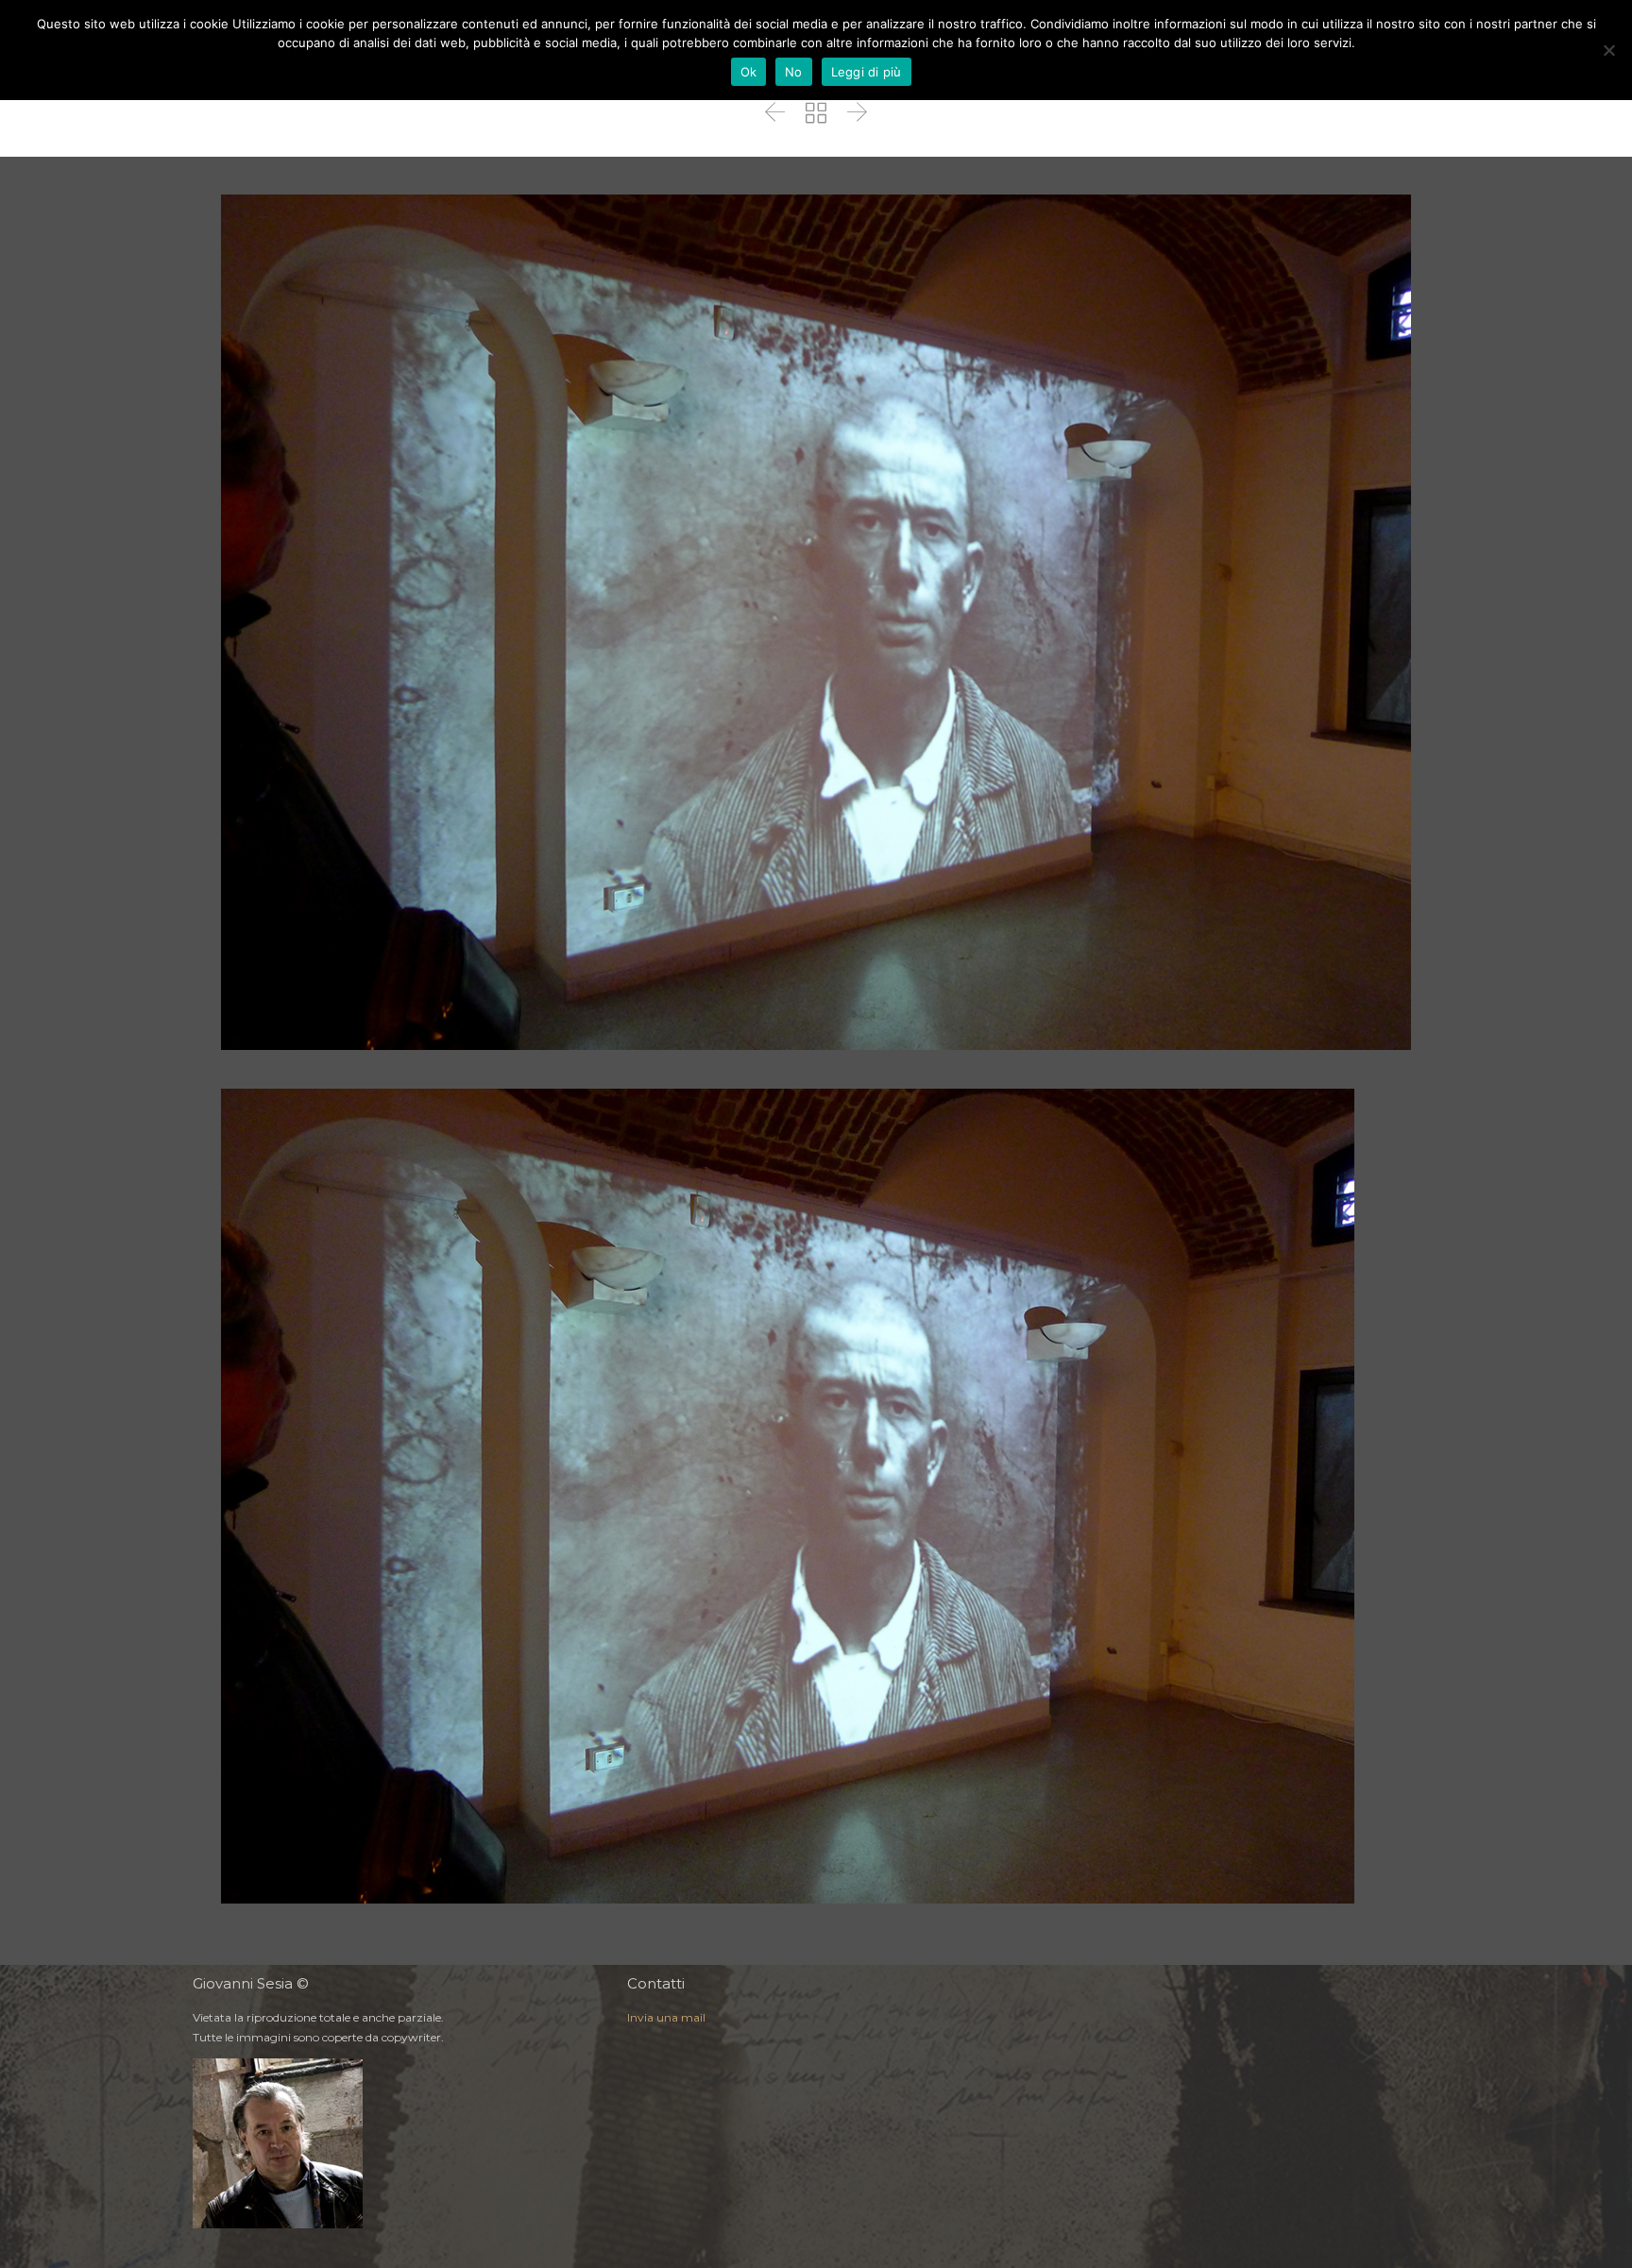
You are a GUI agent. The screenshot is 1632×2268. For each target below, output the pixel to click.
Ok (749, 72)
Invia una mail (666, 2017)
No (794, 72)
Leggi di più (867, 72)
